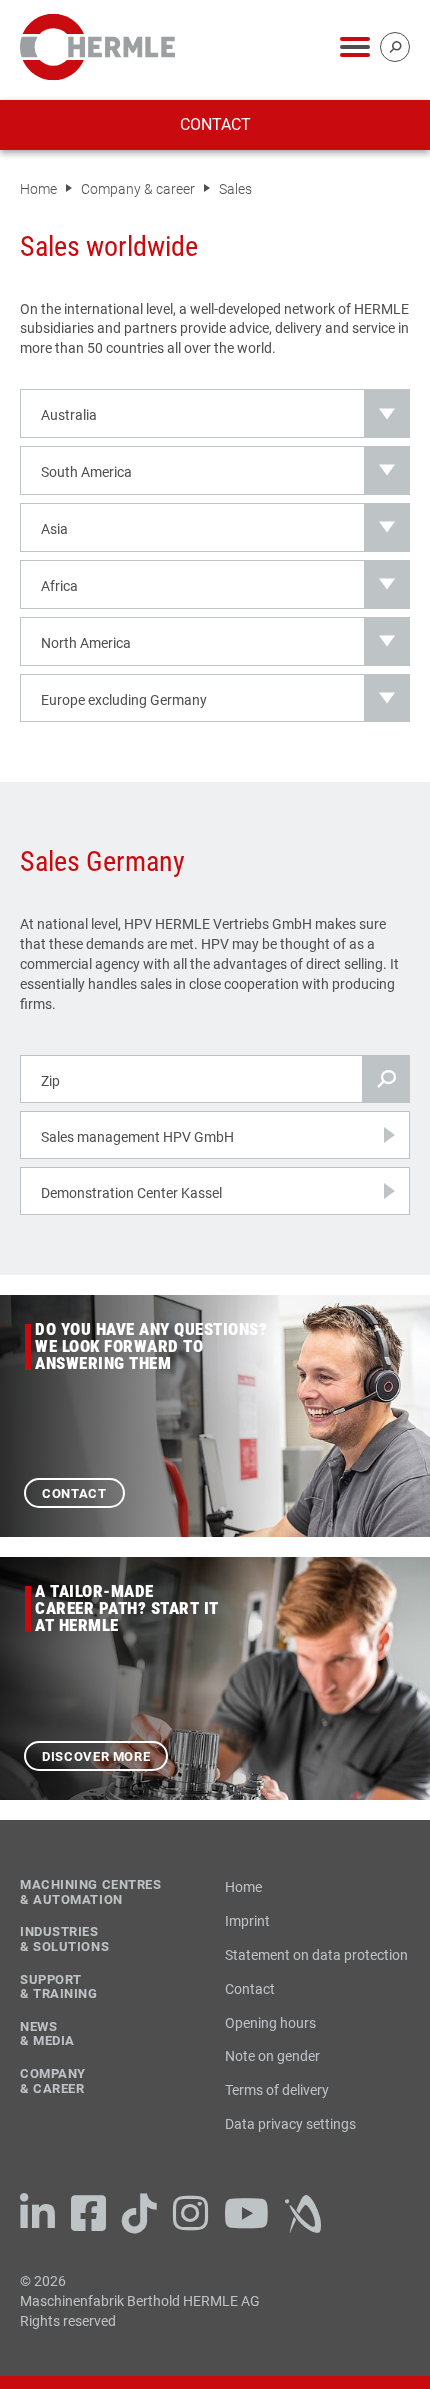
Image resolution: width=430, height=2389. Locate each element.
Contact (215, 124)
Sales (235, 189)
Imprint (247, 1921)
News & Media (47, 2034)
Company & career (139, 189)
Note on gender (272, 2056)
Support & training (59, 1987)
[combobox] (215, 413)
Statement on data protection (316, 1955)
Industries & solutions (64, 1939)
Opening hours (270, 2023)
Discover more (96, 1756)
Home (40, 189)
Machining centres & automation (91, 1892)
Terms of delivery (277, 2090)
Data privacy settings (290, 2124)
